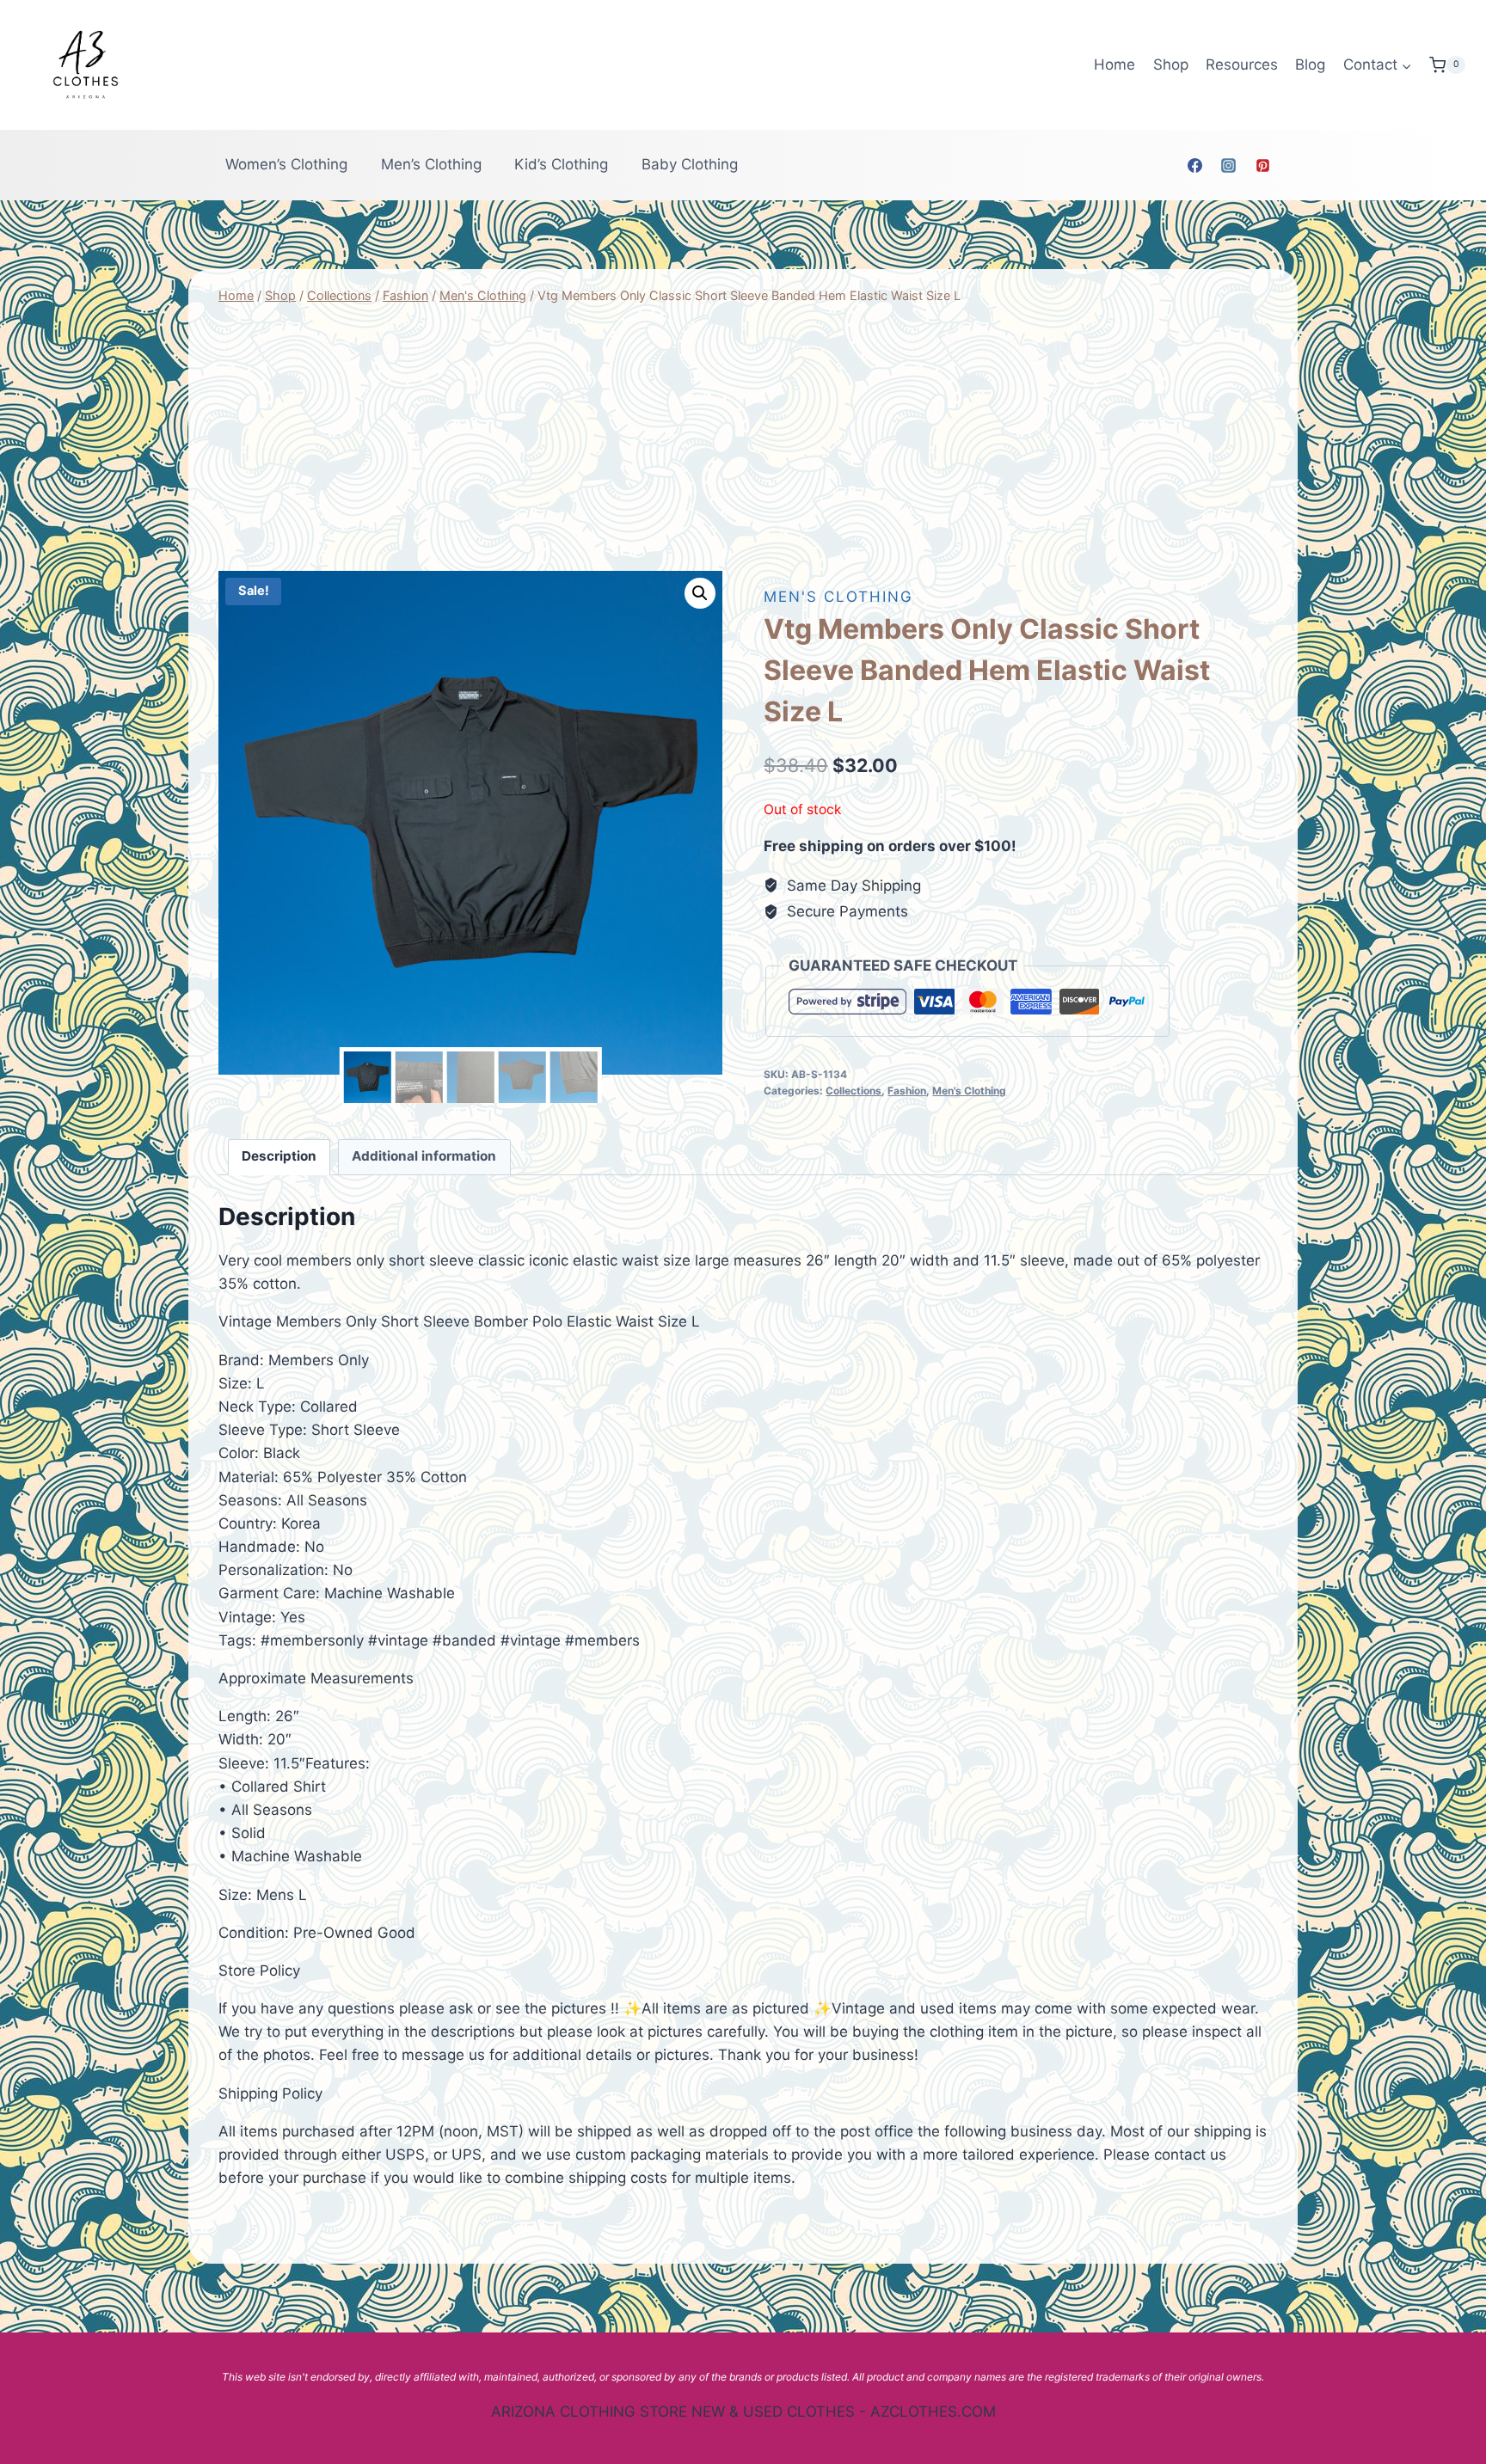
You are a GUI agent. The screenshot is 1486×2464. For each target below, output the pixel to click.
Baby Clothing (690, 164)
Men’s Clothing (431, 164)
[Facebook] (1195, 165)
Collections (854, 1091)
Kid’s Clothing (561, 164)
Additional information (424, 1156)
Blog (1310, 64)
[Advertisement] (743, 438)
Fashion (907, 1091)
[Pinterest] (1262, 165)
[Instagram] (1229, 165)
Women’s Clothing (286, 164)
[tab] (279, 1157)
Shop (1171, 64)
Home (1114, 64)
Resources (1242, 64)
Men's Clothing (838, 597)
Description (279, 1156)
